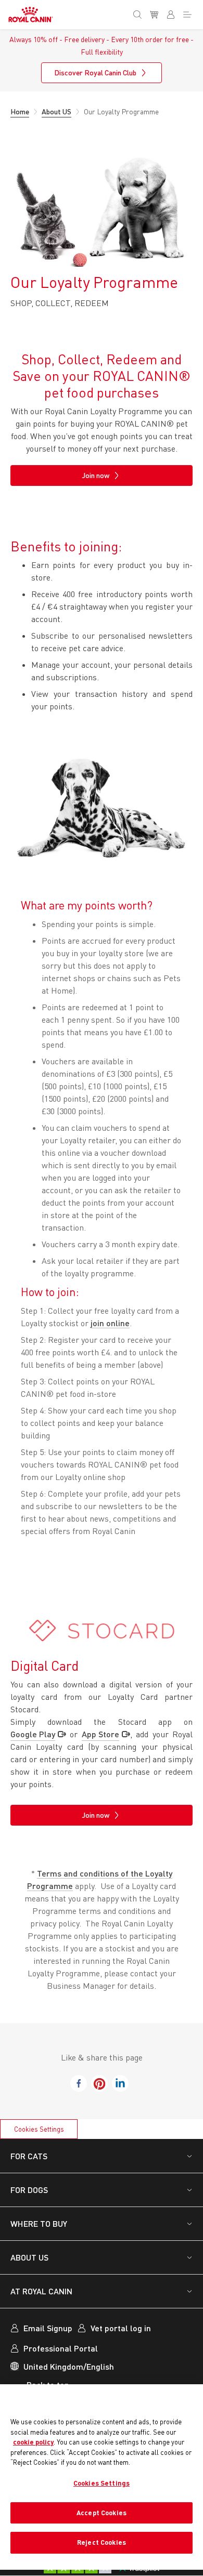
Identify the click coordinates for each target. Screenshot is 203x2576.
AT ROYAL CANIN (41, 2291)
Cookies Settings (39, 2129)
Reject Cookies (102, 2542)
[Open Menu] (189, 12)
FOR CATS (29, 2156)
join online (110, 1323)
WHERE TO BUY (39, 2223)
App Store (100, 1734)
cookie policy (33, 2442)
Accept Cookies (102, 2513)
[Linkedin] (120, 2083)
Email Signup (48, 2328)
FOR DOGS (29, 2190)
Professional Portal (61, 2348)
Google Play (33, 1734)
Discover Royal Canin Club (95, 72)
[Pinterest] (99, 2083)
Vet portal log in (121, 2328)
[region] (102, 2477)
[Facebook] (79, 2083)
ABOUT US (29, 2257)
